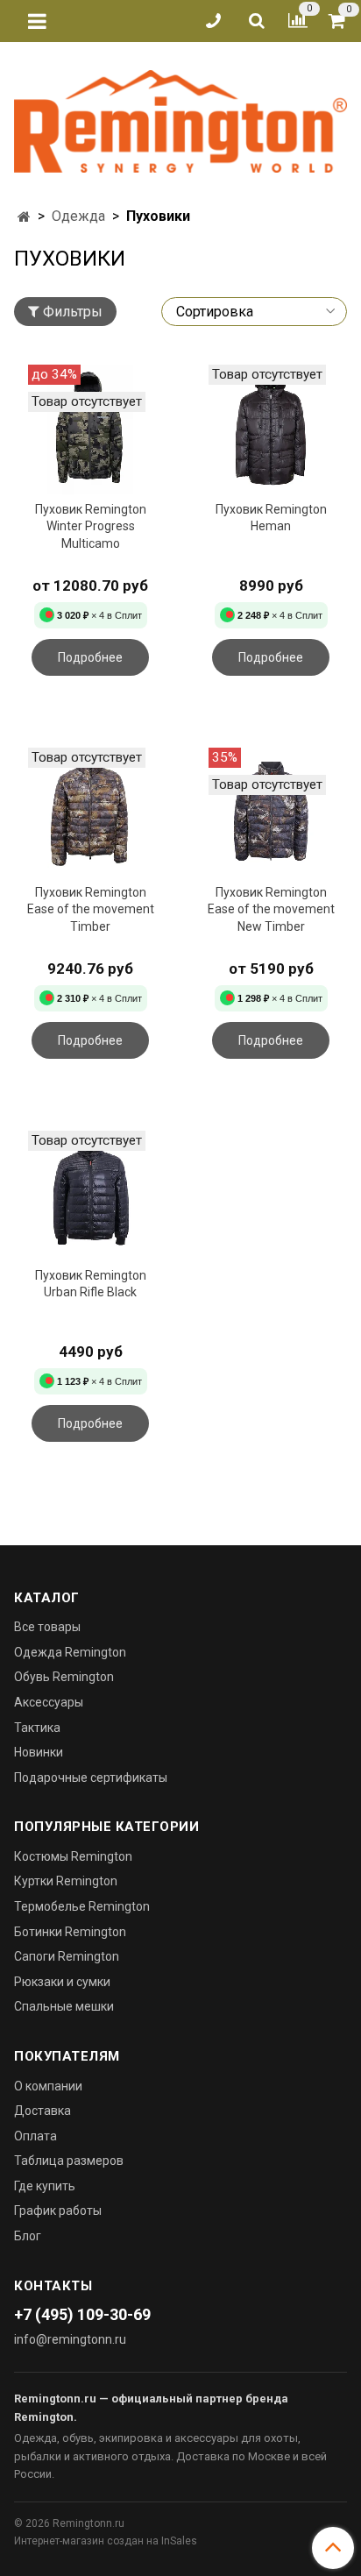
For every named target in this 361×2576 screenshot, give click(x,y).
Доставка (42, 2111)
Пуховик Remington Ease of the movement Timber (91, 909)
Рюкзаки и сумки (62, 1982)
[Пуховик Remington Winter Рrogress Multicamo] (90, 429)
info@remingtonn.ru (70, 2339)
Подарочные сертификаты (91, 1778)
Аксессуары (49, 1702)
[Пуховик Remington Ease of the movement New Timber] (271, 813)
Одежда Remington (70, 1652)
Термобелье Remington (82, 1906)
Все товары (47, 1627)
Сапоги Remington (67, 1956)
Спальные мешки (64, 2006)
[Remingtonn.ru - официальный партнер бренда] (180, 118)
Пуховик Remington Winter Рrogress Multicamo (91, 526)
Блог (28, 2236)
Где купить (45, 2186)
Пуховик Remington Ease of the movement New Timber (271, 909)
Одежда (78, 216)
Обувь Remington (64, 1677)
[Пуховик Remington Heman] (271, 429)
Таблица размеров (69, 2161)
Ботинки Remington (70, 1932)
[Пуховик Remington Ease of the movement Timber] (90, 813)
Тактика (37, 1728)
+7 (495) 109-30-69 (82, 2314)
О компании (48, 2086)
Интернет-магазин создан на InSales (106, 2541)
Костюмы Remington (73, 1856)
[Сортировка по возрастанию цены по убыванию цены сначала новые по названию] (254, 312)
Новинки (39, 1752)
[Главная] (24, 217)
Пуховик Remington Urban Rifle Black (91, 1284)
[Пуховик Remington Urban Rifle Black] (90, 1196)
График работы (58, 2211)
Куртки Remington (66, 1881)
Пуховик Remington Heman (271, 518)
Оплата (35, 2136)
